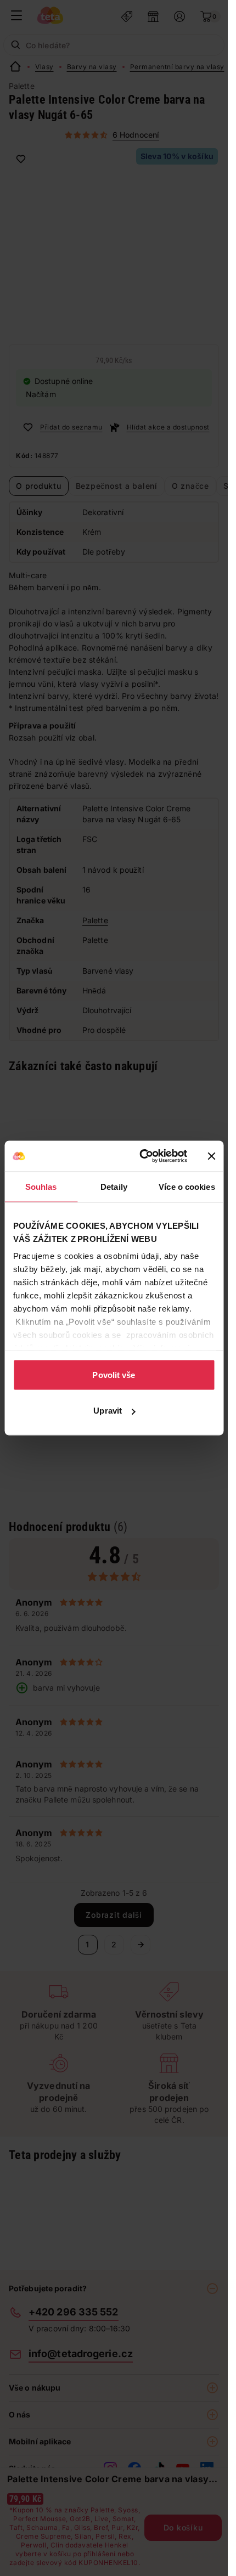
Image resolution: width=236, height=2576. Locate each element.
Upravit (108, 1411)
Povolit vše (114, 1374)
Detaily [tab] (114, 1186)
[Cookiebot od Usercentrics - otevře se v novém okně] (141, 1156)
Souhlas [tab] (41, 1186)
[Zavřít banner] (211, 1156)
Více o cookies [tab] (187, 1186)
